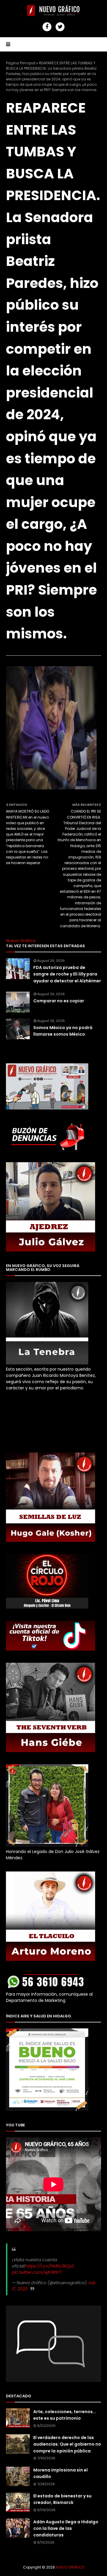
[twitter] (60, 27)
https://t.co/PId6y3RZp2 (50, 2266)
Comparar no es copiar (59, 1001)
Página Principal (21, 63)
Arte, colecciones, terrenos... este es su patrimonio (65, 2415)
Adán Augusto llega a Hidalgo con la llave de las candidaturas (66, 2529)
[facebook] (47, 27)
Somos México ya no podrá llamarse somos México (63, 1031)
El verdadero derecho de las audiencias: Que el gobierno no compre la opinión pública (67, 2444)
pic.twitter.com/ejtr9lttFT (37, 2272)
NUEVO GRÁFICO (70, 2567)
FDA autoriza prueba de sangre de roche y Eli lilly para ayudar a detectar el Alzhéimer (67, 974)
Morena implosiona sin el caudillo (60, 2473)
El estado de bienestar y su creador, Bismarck (62, 2499)
